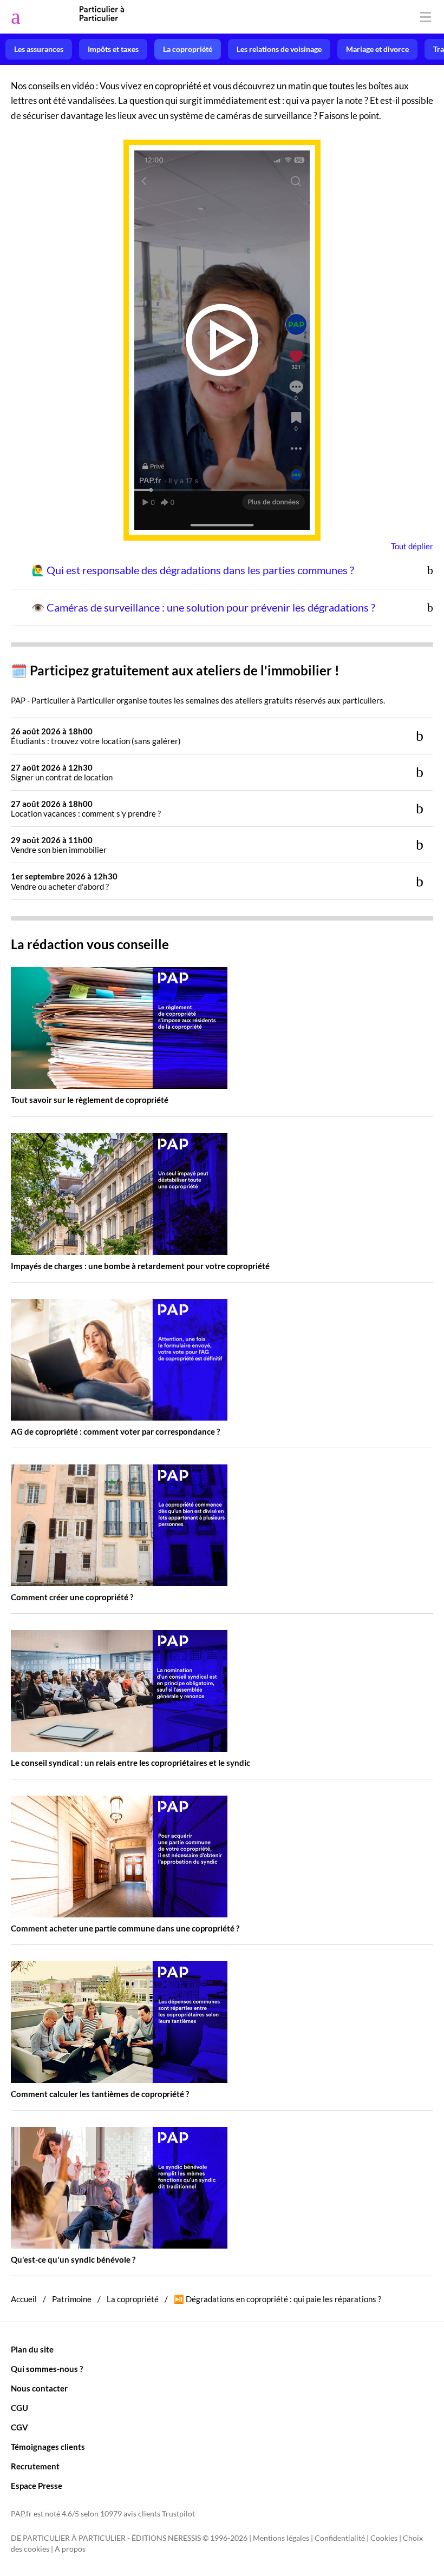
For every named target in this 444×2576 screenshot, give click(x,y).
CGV (19, 2427)
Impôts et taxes (113, 49)
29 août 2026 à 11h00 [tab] (59, 845)
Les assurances (39, 49)
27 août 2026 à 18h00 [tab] (86, 809)
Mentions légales (281, 2538)
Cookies (384, 2538)
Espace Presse (37, 2486)
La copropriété (188, 49)
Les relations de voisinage (279, 49)
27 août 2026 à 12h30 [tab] (62, 772)
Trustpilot (178, 2514)
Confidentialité (340, 2538)
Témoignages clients (48, 2447)
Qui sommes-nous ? (47, 2369)
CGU (19, 2408)
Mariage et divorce (377, 49)
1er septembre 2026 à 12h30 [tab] (64, 881)
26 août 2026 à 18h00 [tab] (96, 736)
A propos (70, 2549)
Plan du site (32, 2349)
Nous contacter (39, 2388)
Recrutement (35, 2466)
